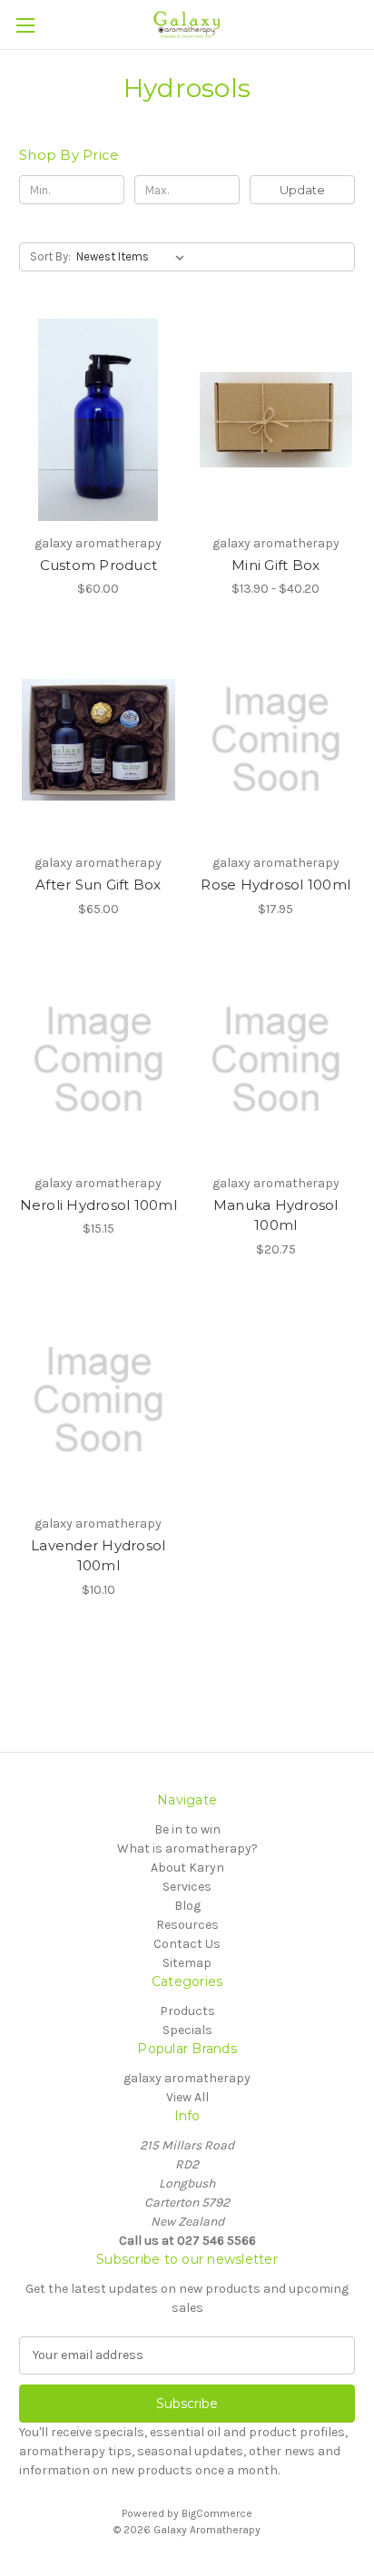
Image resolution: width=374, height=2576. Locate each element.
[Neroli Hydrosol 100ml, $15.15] (98, 1060)
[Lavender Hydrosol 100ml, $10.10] (98, 1401)
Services (187, 1887)
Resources (187, 1925)
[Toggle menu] (25, 25)
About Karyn (187, 1868)
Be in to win (187, 1829)
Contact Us (187, 1944)
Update (302, 190)
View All (187, 2097)
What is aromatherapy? (187, 1848)
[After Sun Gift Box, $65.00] (98, 740)
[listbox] (134, 257)
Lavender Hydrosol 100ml (98, 1556)
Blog (187, 1906)
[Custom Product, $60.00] (98, 419)
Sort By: (50, 256)
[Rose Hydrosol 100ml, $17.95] (276, 740)
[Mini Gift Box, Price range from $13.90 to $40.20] (276, 419)
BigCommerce (217, 2513)
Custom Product (99, 565)
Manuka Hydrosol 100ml (276, 1215)
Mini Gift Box (276, 565)
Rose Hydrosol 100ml (276, 885)
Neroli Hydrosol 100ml (98, 1205)
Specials (187, 2030)
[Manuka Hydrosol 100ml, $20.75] (276, 1060)
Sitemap (187, 1963)
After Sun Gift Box (98, 885)
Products (187, 2011)
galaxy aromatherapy (187, 2078)
